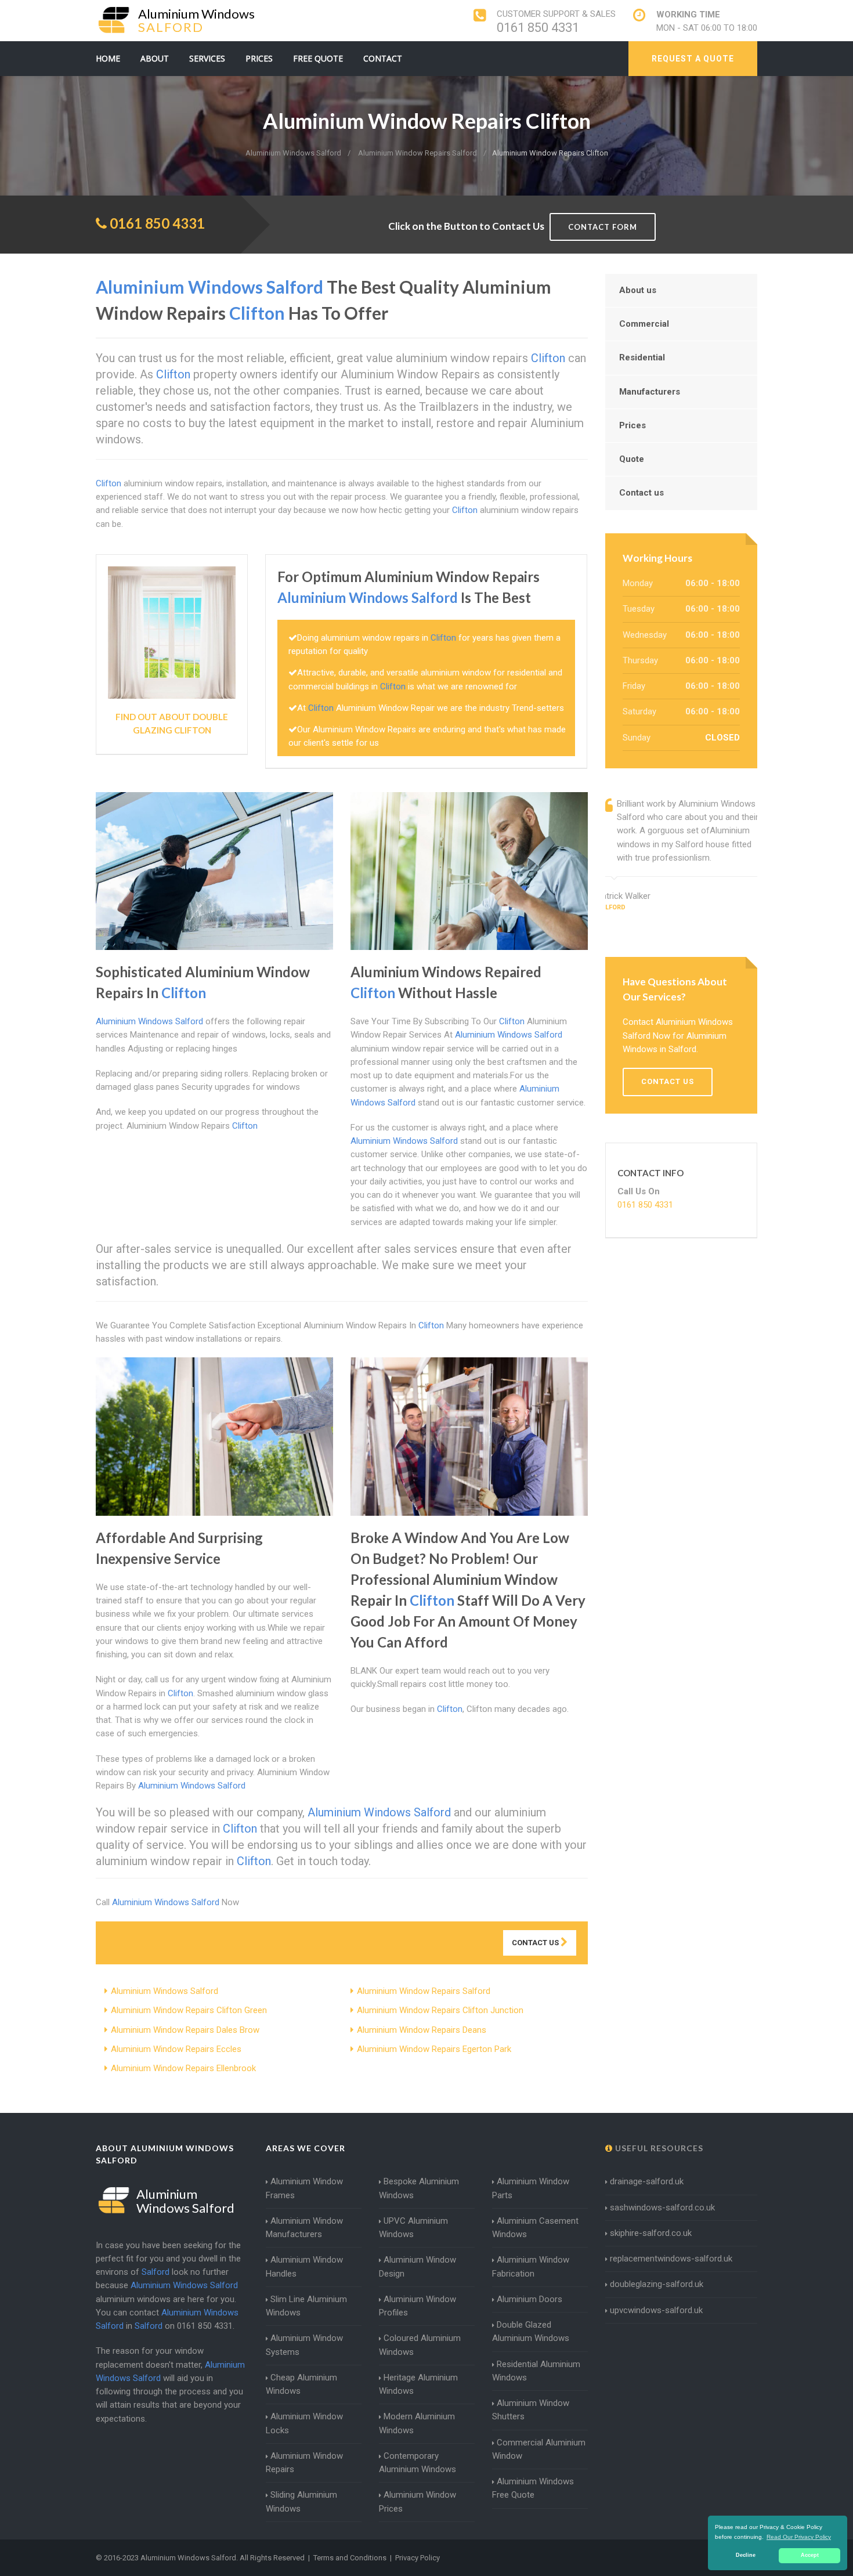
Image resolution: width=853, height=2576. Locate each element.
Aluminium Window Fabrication (531, 2266)
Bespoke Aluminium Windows (419, 2188)
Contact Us (536, 1943)
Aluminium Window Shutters (531, 2410)
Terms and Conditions (350, 2558)
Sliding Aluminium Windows (301, 2501)
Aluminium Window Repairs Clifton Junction (440, 2010)
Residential (642, 357)
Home (108, 58)
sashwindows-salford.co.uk (662, 2208)
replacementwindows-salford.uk (671, 2259)
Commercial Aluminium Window (539, 2449)
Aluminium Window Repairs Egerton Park (434, 2049)
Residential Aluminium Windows (536, 2371)
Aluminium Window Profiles (418, 2306)
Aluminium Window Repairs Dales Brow (185, 2030)
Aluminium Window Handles (304, 2266)
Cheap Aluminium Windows (301, 2384)
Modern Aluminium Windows (417, 2423)
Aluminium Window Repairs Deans (422, 2030)
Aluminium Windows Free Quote (533, 2488)
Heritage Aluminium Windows (418, 2384)
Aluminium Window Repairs (304, 2463)
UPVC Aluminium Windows (413, 2228)
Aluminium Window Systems (304, 2345)
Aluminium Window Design (418, 2266)
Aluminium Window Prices (418, 2501)
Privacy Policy (418, 2558)
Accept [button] (810, 2555)
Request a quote (693, 59)
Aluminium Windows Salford (165, 1991)
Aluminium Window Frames (304, 2188)
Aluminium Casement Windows (535, 2228)
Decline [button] (746, 2555)
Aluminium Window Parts (531, 2188)
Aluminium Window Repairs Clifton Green (189, 2010)
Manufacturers (650, 392)
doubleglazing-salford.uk (657, 2284)
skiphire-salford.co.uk (651, 2233)
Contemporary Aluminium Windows (418, 2463)
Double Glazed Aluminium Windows (531, 2331)
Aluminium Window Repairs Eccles (176, 2049)
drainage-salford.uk (647, 2181)
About (155, 58)
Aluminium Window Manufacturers (304, 2228)
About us (638, 290)
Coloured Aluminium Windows (420, 2345)
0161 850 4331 (538, 28)
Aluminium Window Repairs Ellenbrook (183, 2068)
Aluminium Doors (529, 2299)
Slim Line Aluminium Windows (306, 2306)
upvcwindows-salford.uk (656, 2310)
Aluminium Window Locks (304, 2423)
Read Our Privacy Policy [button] (799, 2537)
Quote (632, 459)
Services (207, 58)
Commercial (644, 324)
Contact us (641, 493)
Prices (259, 58)
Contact (383, 58)
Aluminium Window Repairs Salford (424, 1991)
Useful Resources (658, 2148)
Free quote (318, 58)
